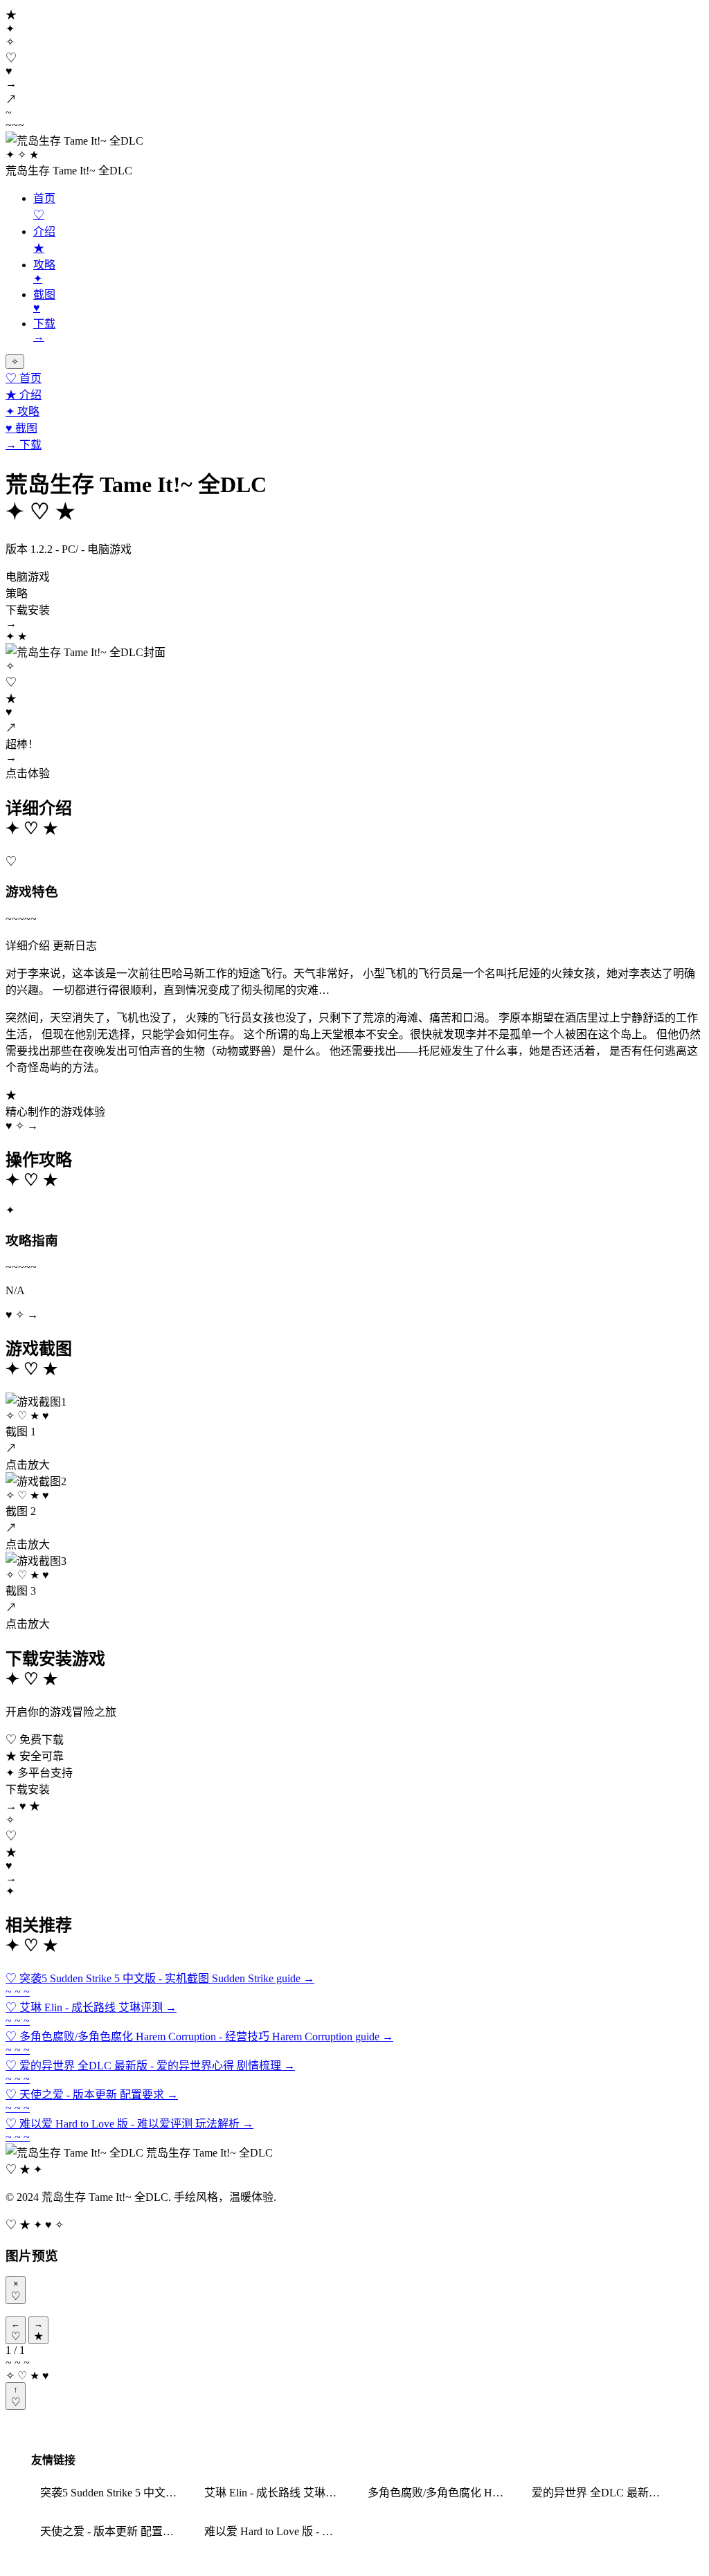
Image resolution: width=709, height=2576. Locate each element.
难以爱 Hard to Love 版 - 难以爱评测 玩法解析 (278, 2531)
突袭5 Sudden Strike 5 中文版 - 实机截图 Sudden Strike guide (114, 2493)
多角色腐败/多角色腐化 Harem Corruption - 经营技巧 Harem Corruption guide (441, 2493)
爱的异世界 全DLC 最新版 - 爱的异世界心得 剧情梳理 (605, 2493)
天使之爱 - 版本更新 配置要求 (113, 2531)
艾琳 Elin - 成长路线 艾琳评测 (276, 2493)
